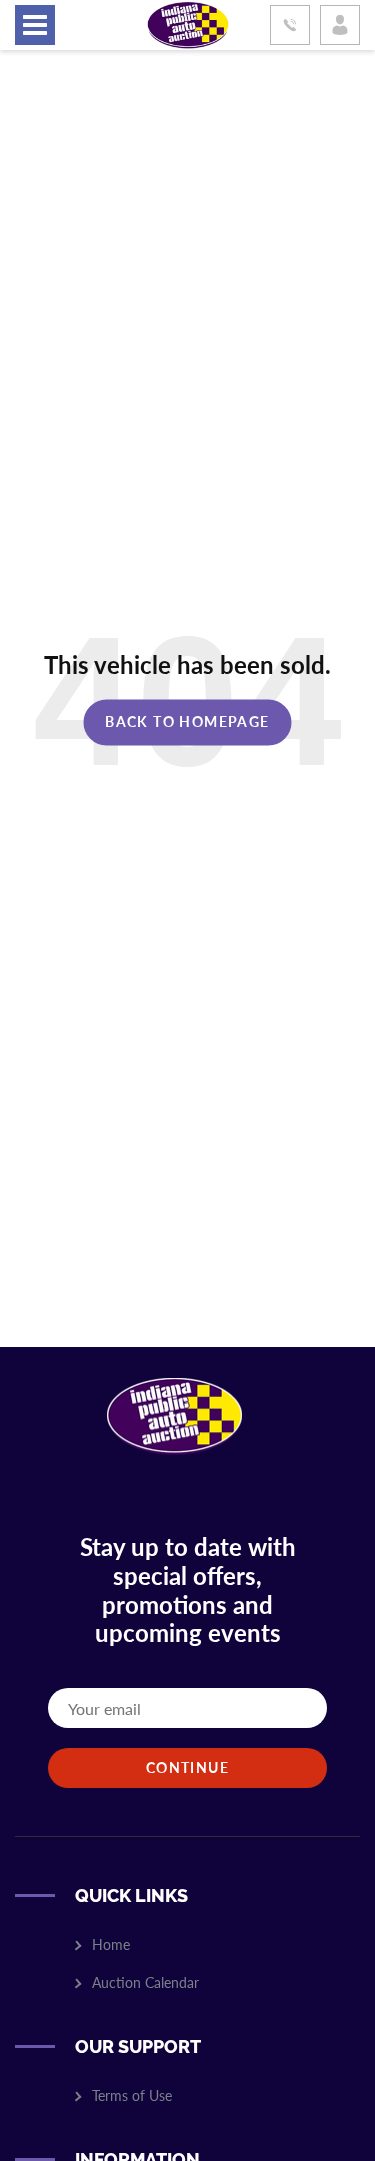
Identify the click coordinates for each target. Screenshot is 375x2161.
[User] (340, 25)
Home (111, 1944)
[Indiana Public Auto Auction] (188, 22)
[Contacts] (290, 25)
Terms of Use (132, 2095)
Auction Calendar (145, 1982)
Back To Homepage (187, 721)
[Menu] (35, 25)
